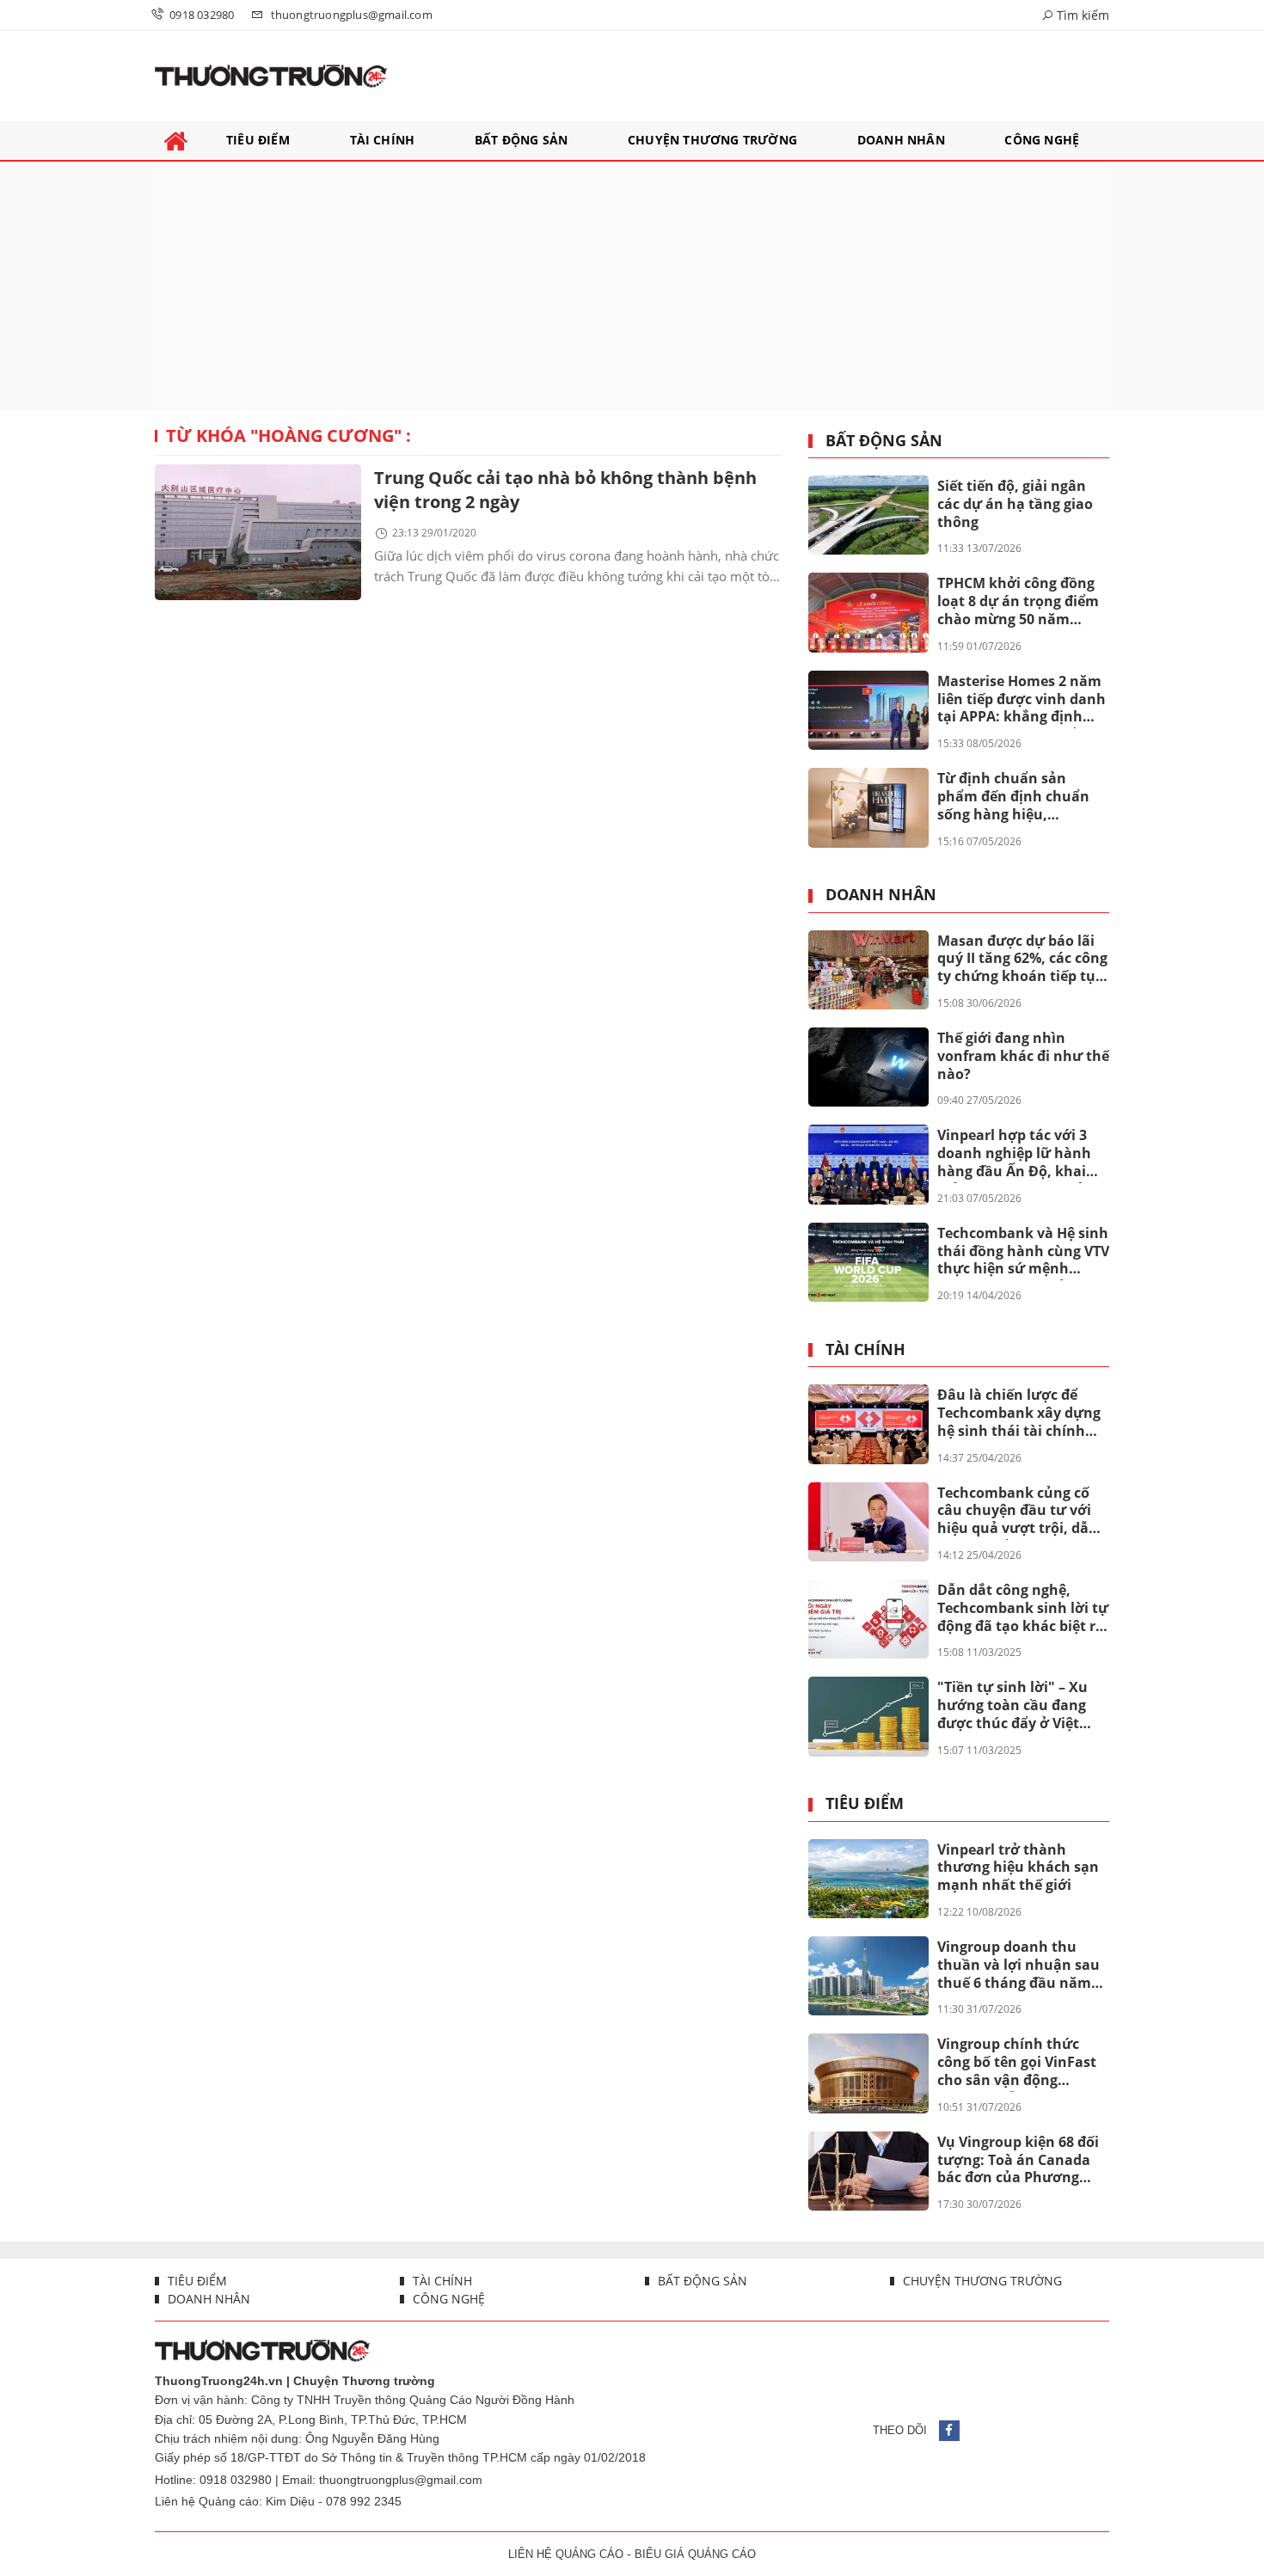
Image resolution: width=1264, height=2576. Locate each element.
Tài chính (865, 1350)
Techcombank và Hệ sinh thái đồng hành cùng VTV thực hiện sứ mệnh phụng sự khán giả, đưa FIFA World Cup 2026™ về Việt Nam (1023, 1252)
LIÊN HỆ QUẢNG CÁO (566, 2554)
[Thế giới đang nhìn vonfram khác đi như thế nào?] (868, 1067)
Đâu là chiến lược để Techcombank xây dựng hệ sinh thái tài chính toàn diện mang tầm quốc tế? (1019, 1414)
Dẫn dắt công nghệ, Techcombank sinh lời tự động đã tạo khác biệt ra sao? (1023, 1609)
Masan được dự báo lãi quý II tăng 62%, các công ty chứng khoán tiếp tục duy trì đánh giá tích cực (1022, 960)
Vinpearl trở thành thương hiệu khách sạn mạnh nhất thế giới (1018, 1868)
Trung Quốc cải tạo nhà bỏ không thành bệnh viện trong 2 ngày (565, 490)
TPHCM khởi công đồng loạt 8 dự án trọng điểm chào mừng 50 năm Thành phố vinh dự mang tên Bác (1018, 602)
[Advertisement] (632, 286)
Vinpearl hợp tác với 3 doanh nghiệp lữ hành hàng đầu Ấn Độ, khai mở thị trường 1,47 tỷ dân (1014, 1154)
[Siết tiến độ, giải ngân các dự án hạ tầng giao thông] (868, 515)
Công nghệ (447, 2299)
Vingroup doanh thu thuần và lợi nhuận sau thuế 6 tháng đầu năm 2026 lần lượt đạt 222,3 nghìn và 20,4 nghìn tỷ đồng (1019, 1966)
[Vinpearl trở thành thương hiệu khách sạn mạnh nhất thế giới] (868, 1879)
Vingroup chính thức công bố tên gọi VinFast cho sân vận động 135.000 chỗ (1017, 2063)
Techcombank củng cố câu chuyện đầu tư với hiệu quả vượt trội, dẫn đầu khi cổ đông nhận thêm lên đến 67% (1018, 1512)
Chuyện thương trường (981, 2281)
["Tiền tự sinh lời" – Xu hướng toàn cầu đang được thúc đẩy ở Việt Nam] (868, 1716)
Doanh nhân (881, 895)
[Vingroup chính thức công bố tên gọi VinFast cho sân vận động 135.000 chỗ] (868, 2073)
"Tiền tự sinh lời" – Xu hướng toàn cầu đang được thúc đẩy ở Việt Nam (1012, 1706)
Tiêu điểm (865, 1804)
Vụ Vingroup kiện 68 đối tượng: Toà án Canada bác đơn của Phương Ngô (1018, 2161)
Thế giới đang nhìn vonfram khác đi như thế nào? (1023, 1056)
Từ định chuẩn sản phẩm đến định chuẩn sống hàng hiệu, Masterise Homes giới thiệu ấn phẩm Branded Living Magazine (1019, 797)
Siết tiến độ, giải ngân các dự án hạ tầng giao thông (1015, 504)
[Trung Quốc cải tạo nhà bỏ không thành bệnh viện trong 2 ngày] (258, 532)
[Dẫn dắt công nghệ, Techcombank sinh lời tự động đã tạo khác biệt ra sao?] (868, 1619)
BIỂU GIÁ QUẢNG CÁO (695, 2554)
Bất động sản (884, 441)
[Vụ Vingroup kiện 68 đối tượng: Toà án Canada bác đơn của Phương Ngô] (868, 2171)
